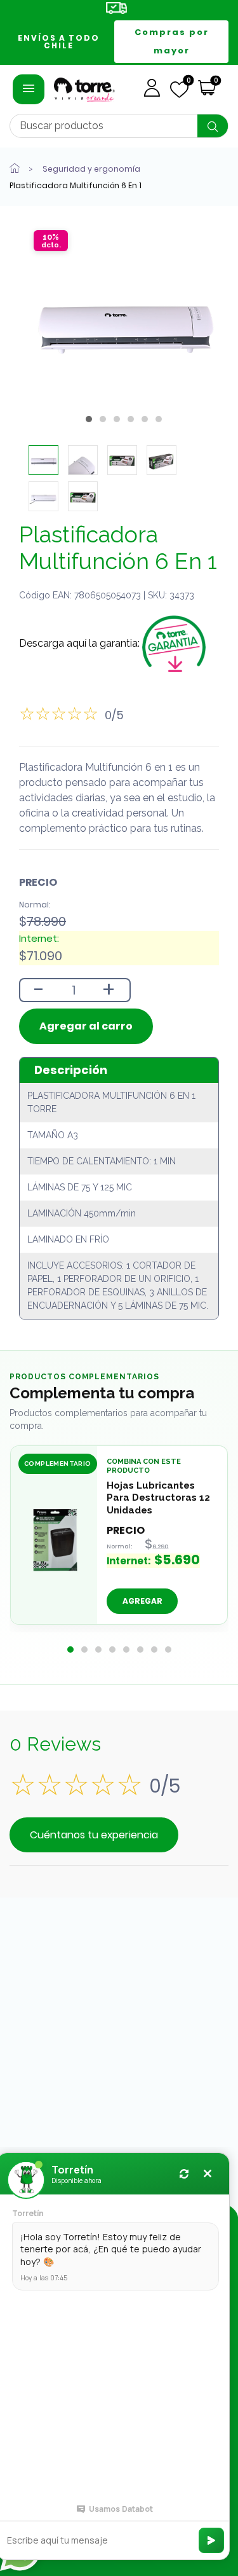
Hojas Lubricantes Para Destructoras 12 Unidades (158, 1497)
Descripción (71, 1070)
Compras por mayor (172, 41)
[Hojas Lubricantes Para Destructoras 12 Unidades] (54, 1539)
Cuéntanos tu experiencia (94, 1835)
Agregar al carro (86, 1026)
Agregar (142, 1601)
